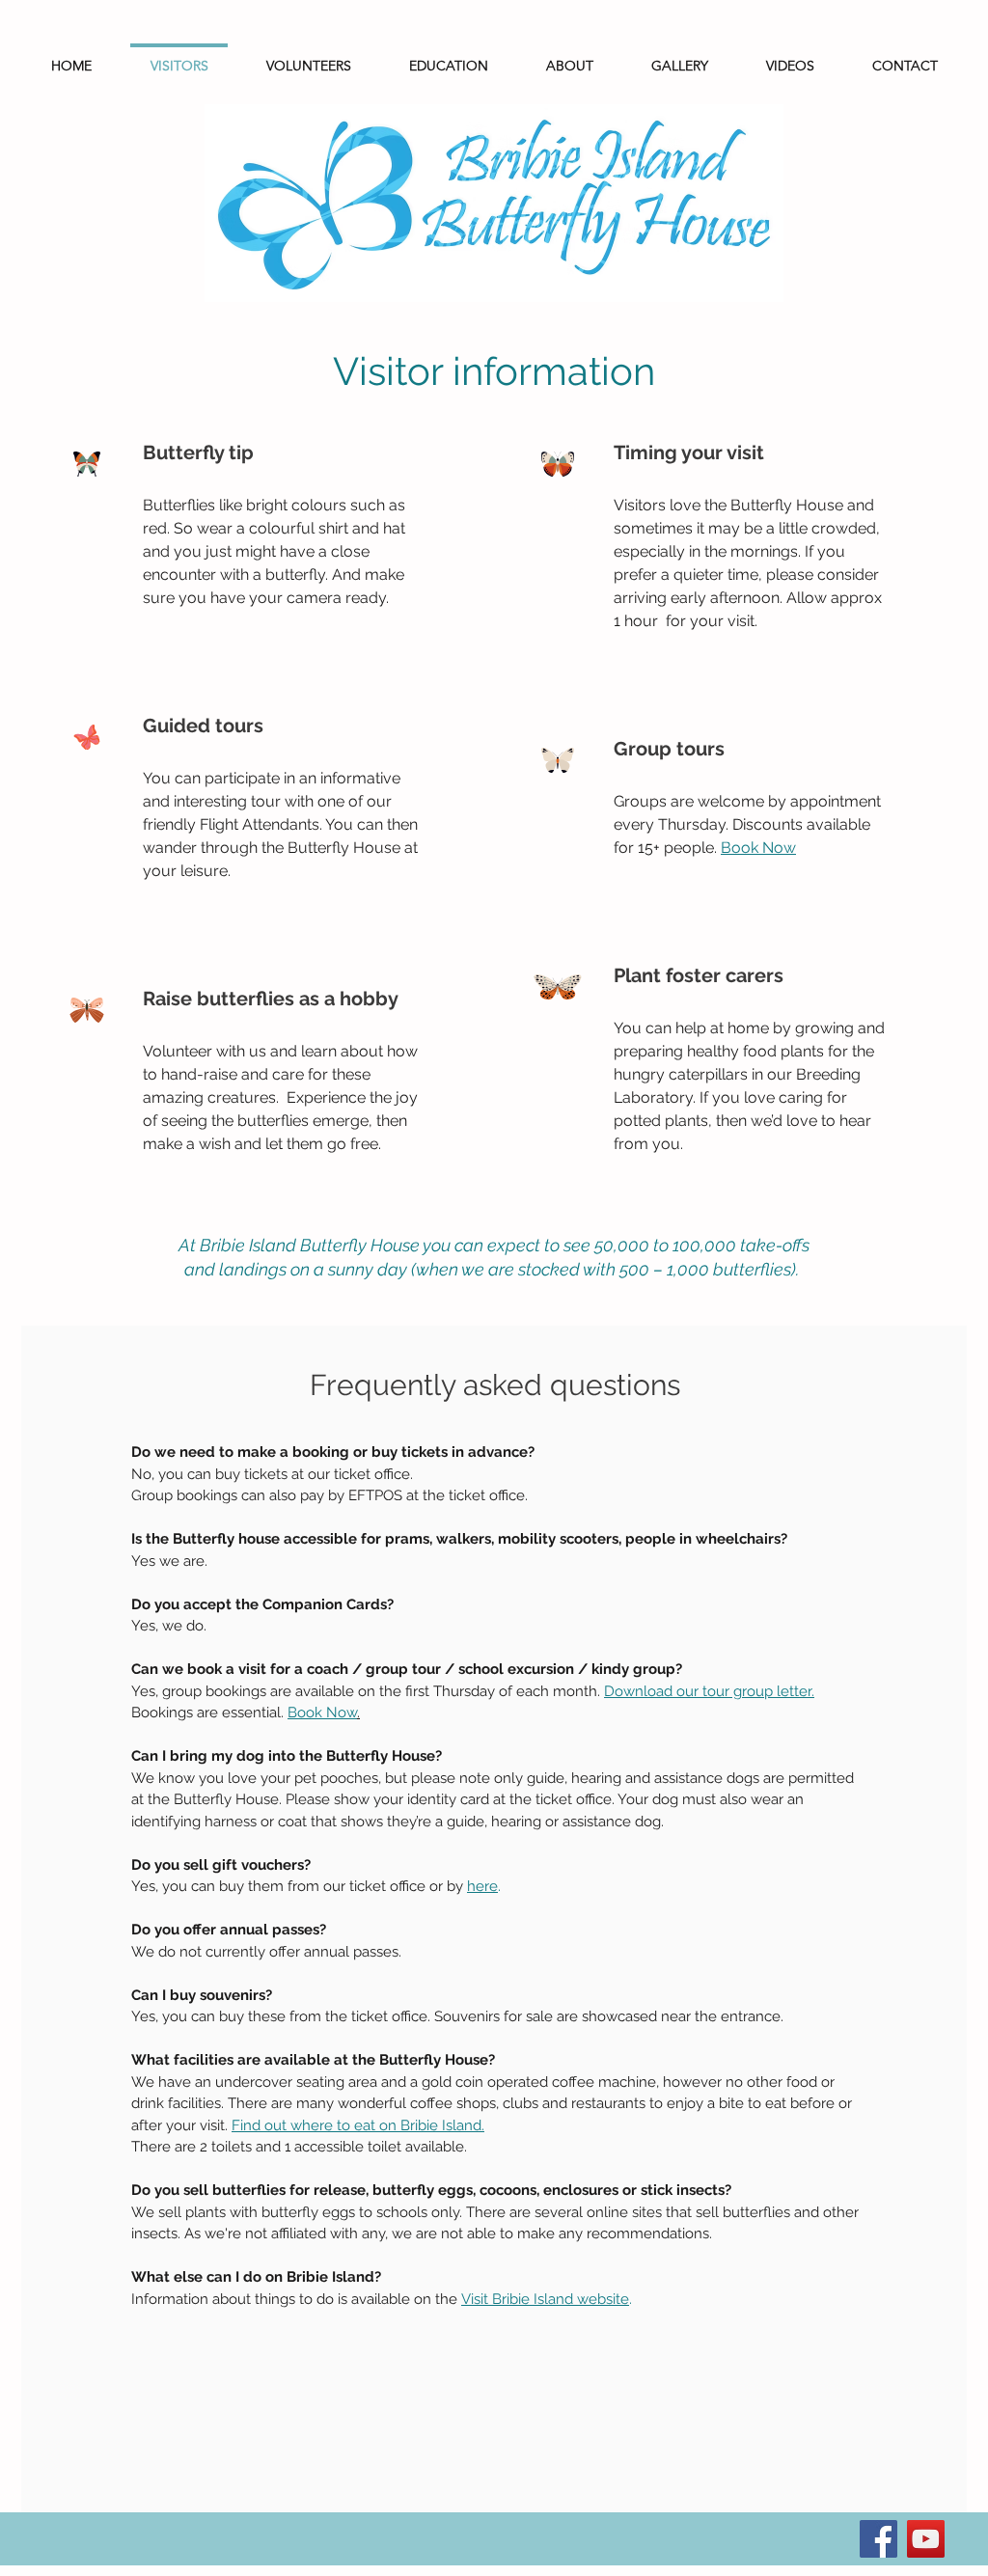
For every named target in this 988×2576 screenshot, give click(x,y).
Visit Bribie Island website (545, 2299)
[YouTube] (926, 2539)
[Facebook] (878, 2539)
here (482, 1886)
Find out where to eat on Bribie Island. (358, 2125)
